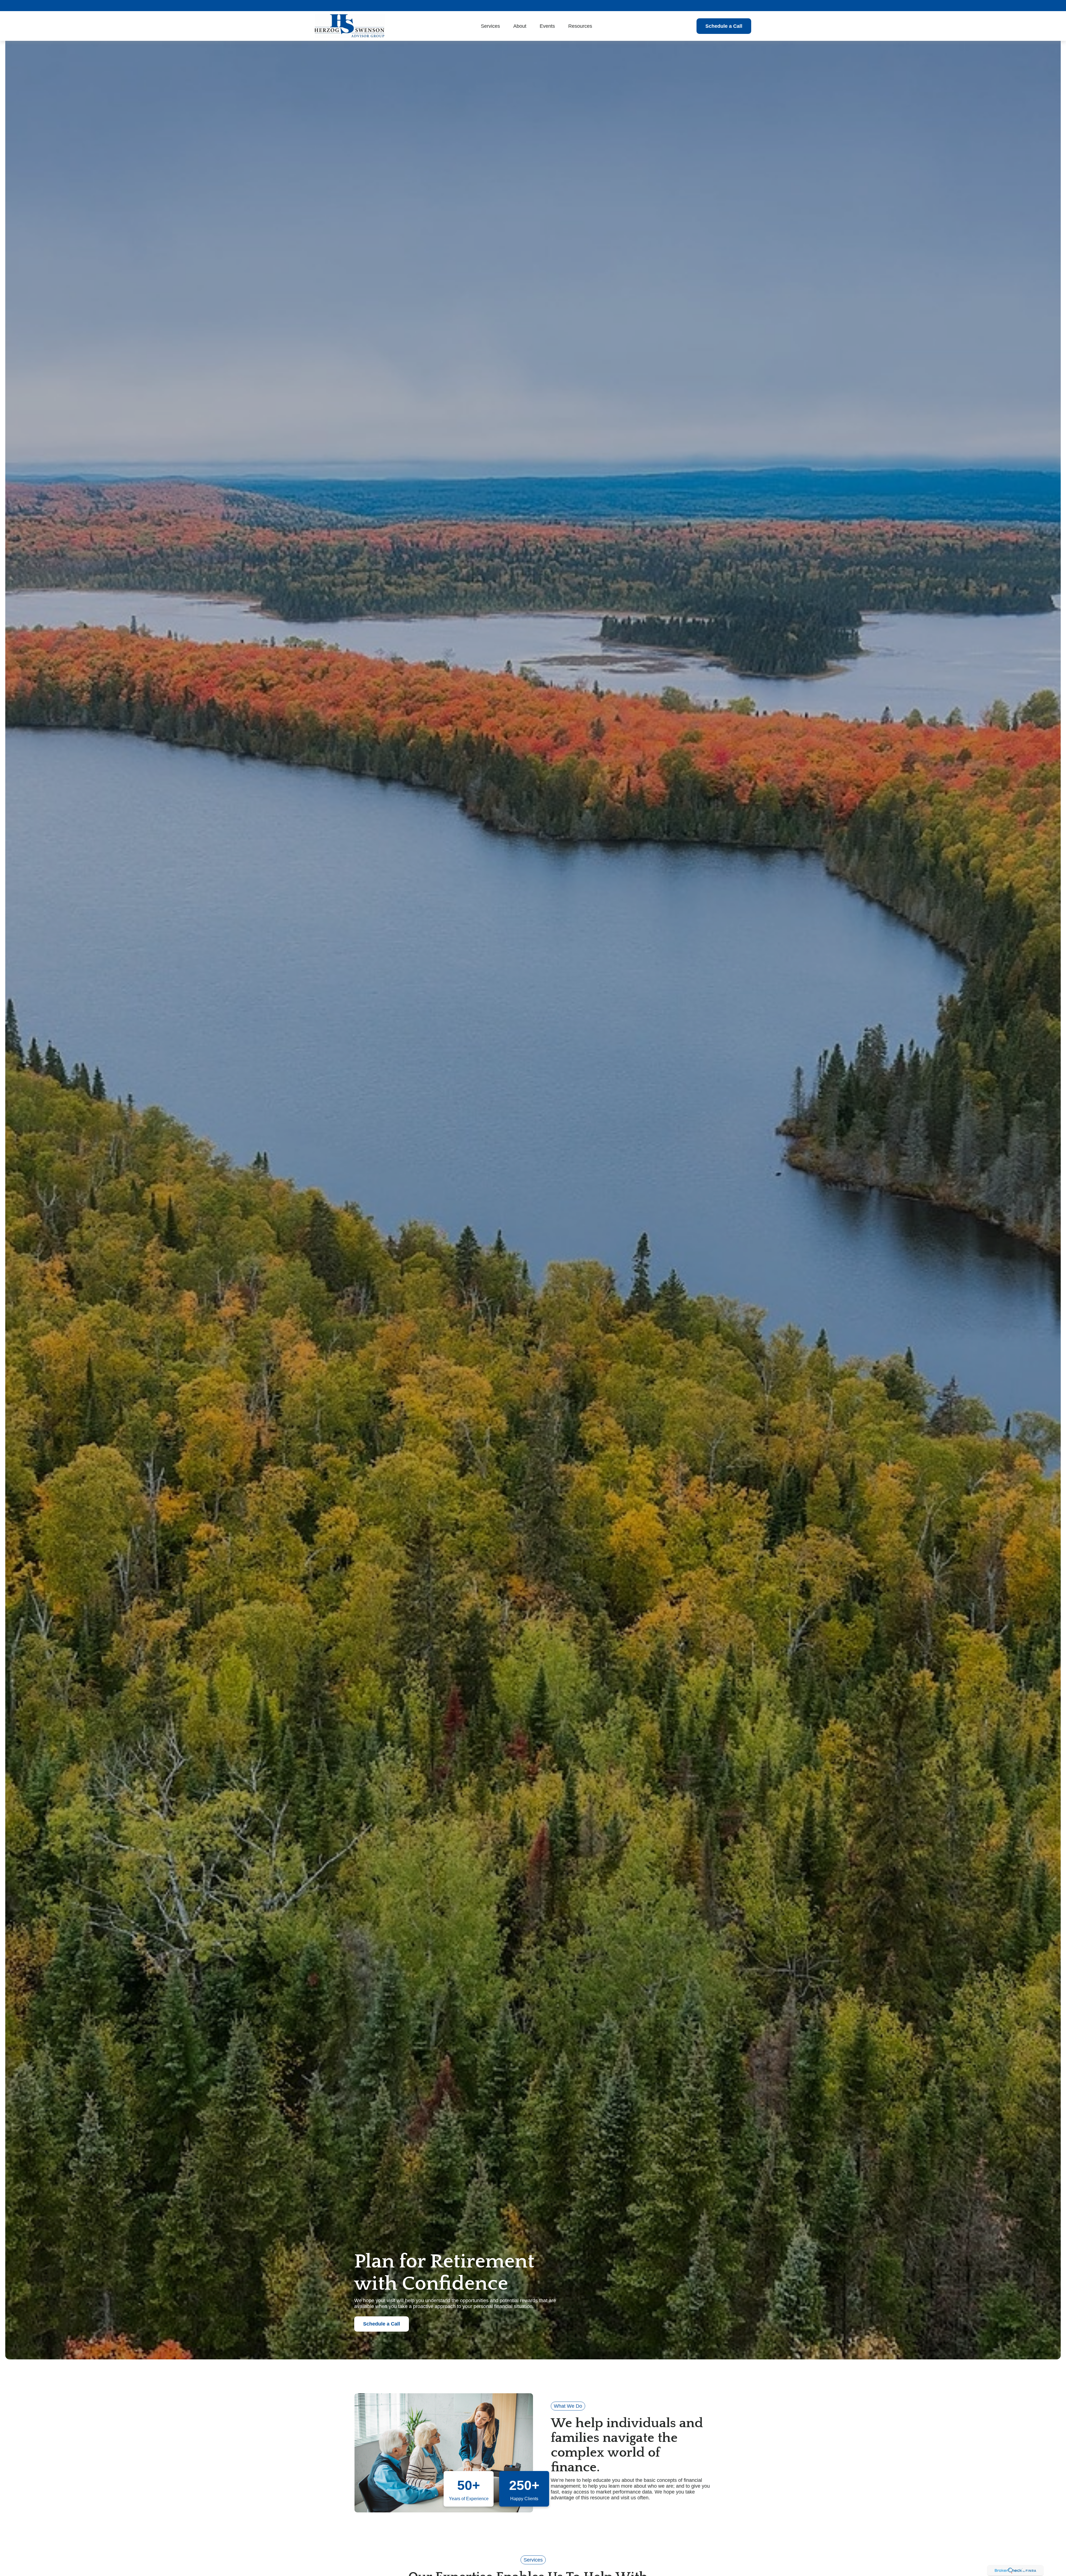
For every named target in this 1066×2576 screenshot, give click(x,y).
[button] (490, 26)
